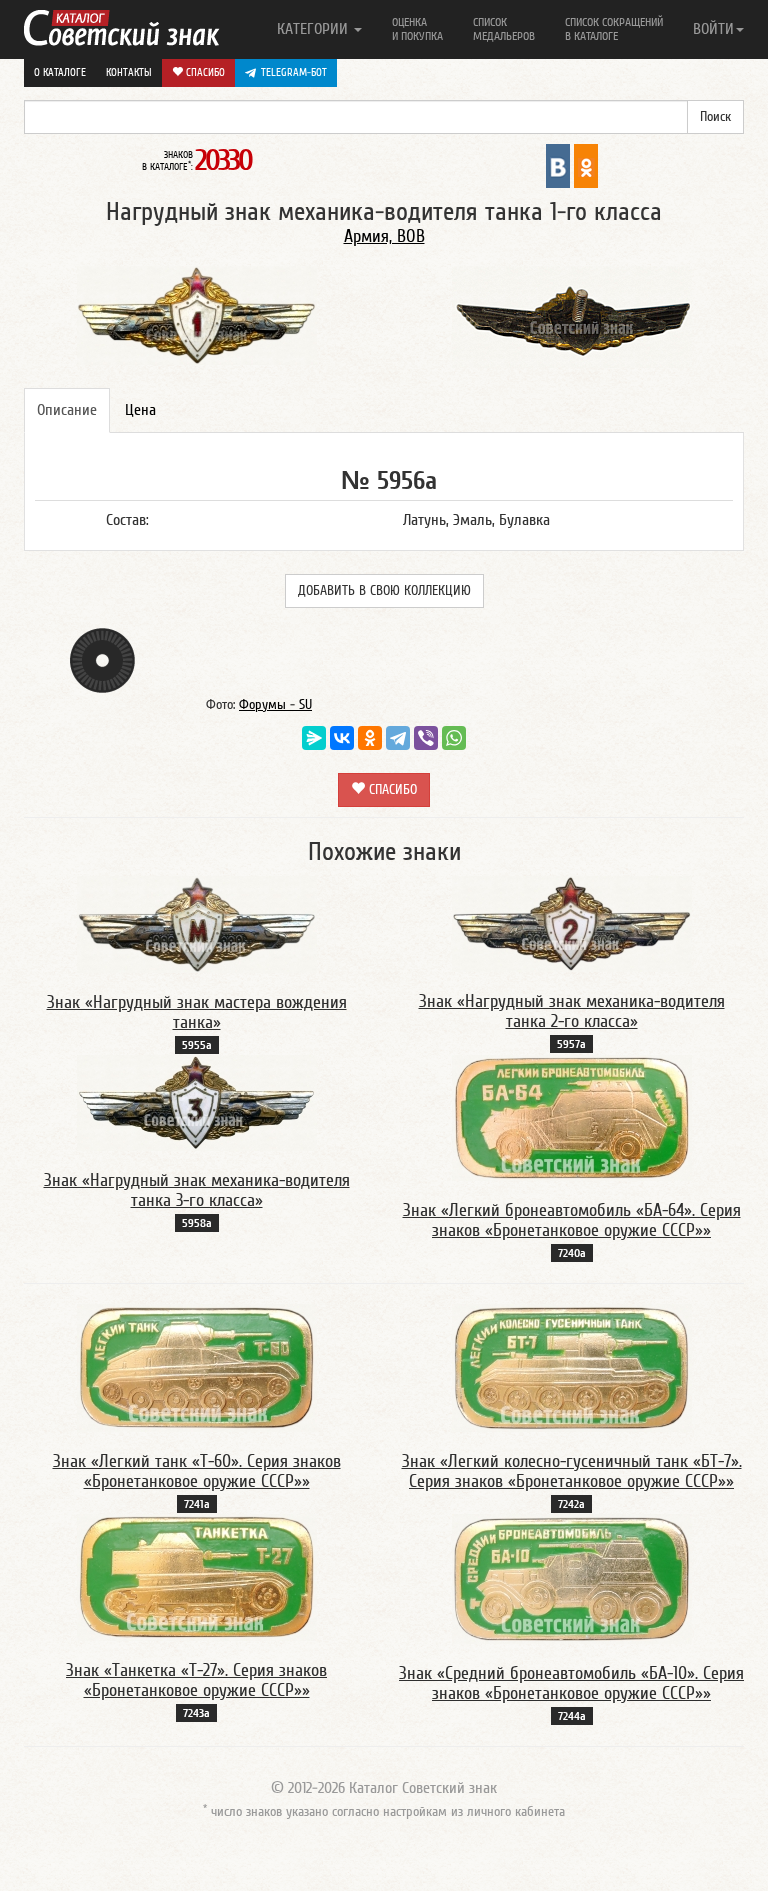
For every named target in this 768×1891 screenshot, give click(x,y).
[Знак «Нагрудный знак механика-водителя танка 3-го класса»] (197, 1102)
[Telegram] (398, 738)
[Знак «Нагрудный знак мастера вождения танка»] (197, 924)
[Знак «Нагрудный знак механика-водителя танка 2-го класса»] (572, 923)
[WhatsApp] (454, 738)
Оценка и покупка (417, 29)
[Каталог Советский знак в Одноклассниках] (586, 165)
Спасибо (204, 72)
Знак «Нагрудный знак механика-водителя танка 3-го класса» (197, 1190)
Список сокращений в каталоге (614, 29)
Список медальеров (504, 29)
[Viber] (426, 738)
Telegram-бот (294, 72)
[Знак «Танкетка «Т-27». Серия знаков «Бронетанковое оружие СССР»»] (197, 1577)
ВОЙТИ (713, 29)
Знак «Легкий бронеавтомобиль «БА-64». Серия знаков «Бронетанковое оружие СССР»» (572, 1220)
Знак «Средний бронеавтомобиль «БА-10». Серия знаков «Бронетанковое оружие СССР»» (571, 1683)
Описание (67, 410)
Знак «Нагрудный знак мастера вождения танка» (197, 1012)
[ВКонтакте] (342, 738)
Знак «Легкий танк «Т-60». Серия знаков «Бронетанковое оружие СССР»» (197, 1471)
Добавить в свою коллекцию (384, 591)
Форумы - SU (275, 705)
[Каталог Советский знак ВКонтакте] (558, 165)
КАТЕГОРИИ (314, 29)
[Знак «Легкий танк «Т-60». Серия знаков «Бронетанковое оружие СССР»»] (197, 1367)
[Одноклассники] (370, 738)
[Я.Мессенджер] (314, 738)
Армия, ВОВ (384, 236)
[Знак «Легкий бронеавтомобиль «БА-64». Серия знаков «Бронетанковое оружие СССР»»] (572, 1117)
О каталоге (60, 72)
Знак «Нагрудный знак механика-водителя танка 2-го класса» (572, 1011)
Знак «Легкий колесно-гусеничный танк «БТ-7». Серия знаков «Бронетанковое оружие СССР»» (572, 1471)
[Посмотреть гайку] (102, 660)
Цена (140, 410)
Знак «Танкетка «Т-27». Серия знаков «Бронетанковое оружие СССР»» (196, 1680)
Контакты (129, 72)
